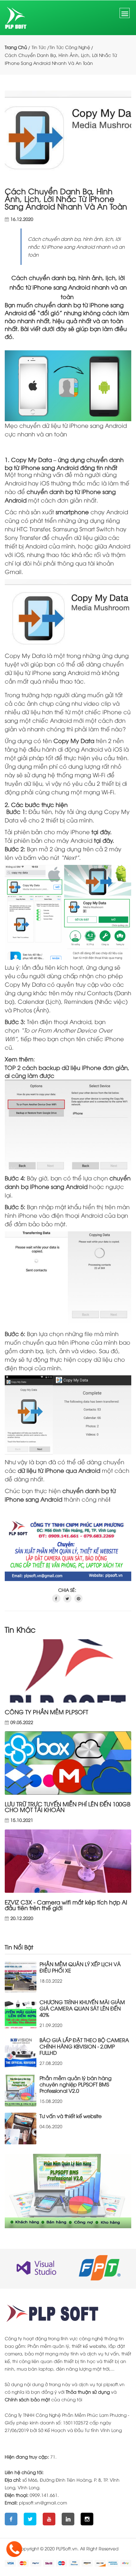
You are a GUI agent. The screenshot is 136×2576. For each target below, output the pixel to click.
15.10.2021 (22, 1820)
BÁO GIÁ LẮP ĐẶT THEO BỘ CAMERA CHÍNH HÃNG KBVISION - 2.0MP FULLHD (84, 2046)
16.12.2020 (22, 219)
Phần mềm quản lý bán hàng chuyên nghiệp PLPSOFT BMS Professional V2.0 (76, 2084)
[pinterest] (78, 1598)
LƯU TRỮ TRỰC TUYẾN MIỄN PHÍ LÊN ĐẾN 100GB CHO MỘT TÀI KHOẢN (68, 1807)
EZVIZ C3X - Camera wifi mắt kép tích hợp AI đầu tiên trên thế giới (66, 1905)
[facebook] (56, 1598)
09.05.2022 (22, 1722)
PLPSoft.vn (67, 2548)
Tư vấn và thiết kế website (71, 2116)
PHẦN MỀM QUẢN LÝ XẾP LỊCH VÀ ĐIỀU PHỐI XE (80, 1967)
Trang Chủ (16, 47)
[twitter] (67, 1598)
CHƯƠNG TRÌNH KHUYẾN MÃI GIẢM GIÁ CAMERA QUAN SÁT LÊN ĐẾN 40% (82, 2008)
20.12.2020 (22, 1918)
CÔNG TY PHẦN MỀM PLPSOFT (46, 1712)
